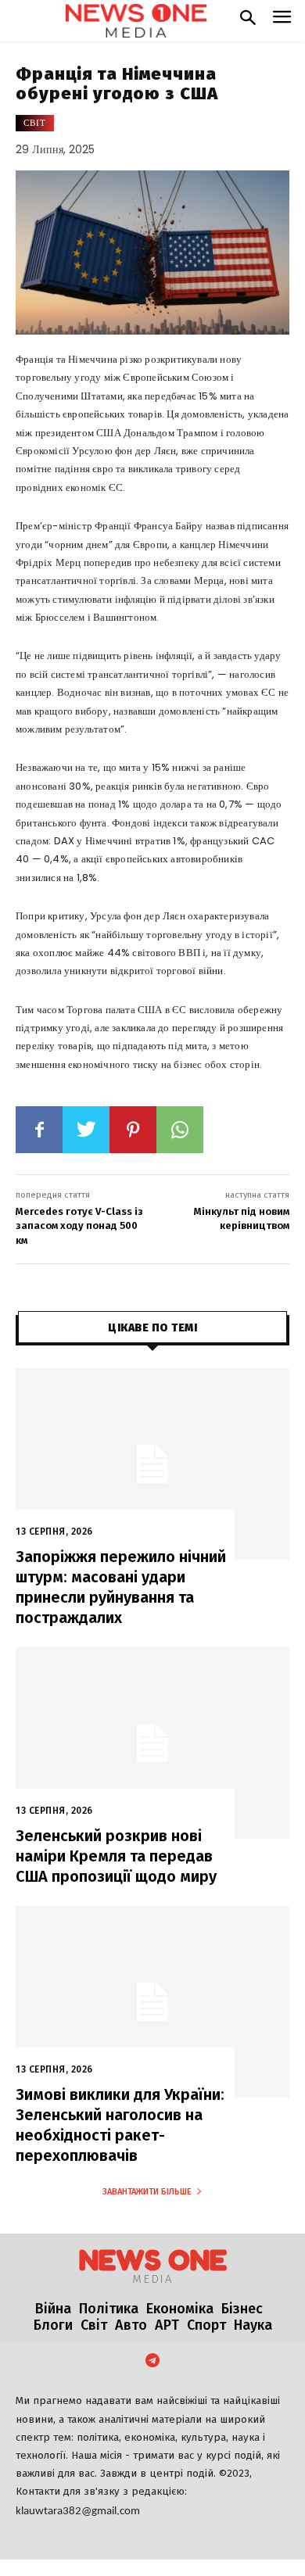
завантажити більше (147, 2192)
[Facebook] (39, 1130)
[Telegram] (152, 2362)
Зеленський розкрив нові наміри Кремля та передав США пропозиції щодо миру (116, 1856)
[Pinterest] (133, 1130)
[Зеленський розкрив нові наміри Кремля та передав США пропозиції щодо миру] (152, 1743)
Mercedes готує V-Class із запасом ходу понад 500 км (79, 1225)
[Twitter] (86, 1130)
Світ (35, 123)
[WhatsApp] (180, 1130)
